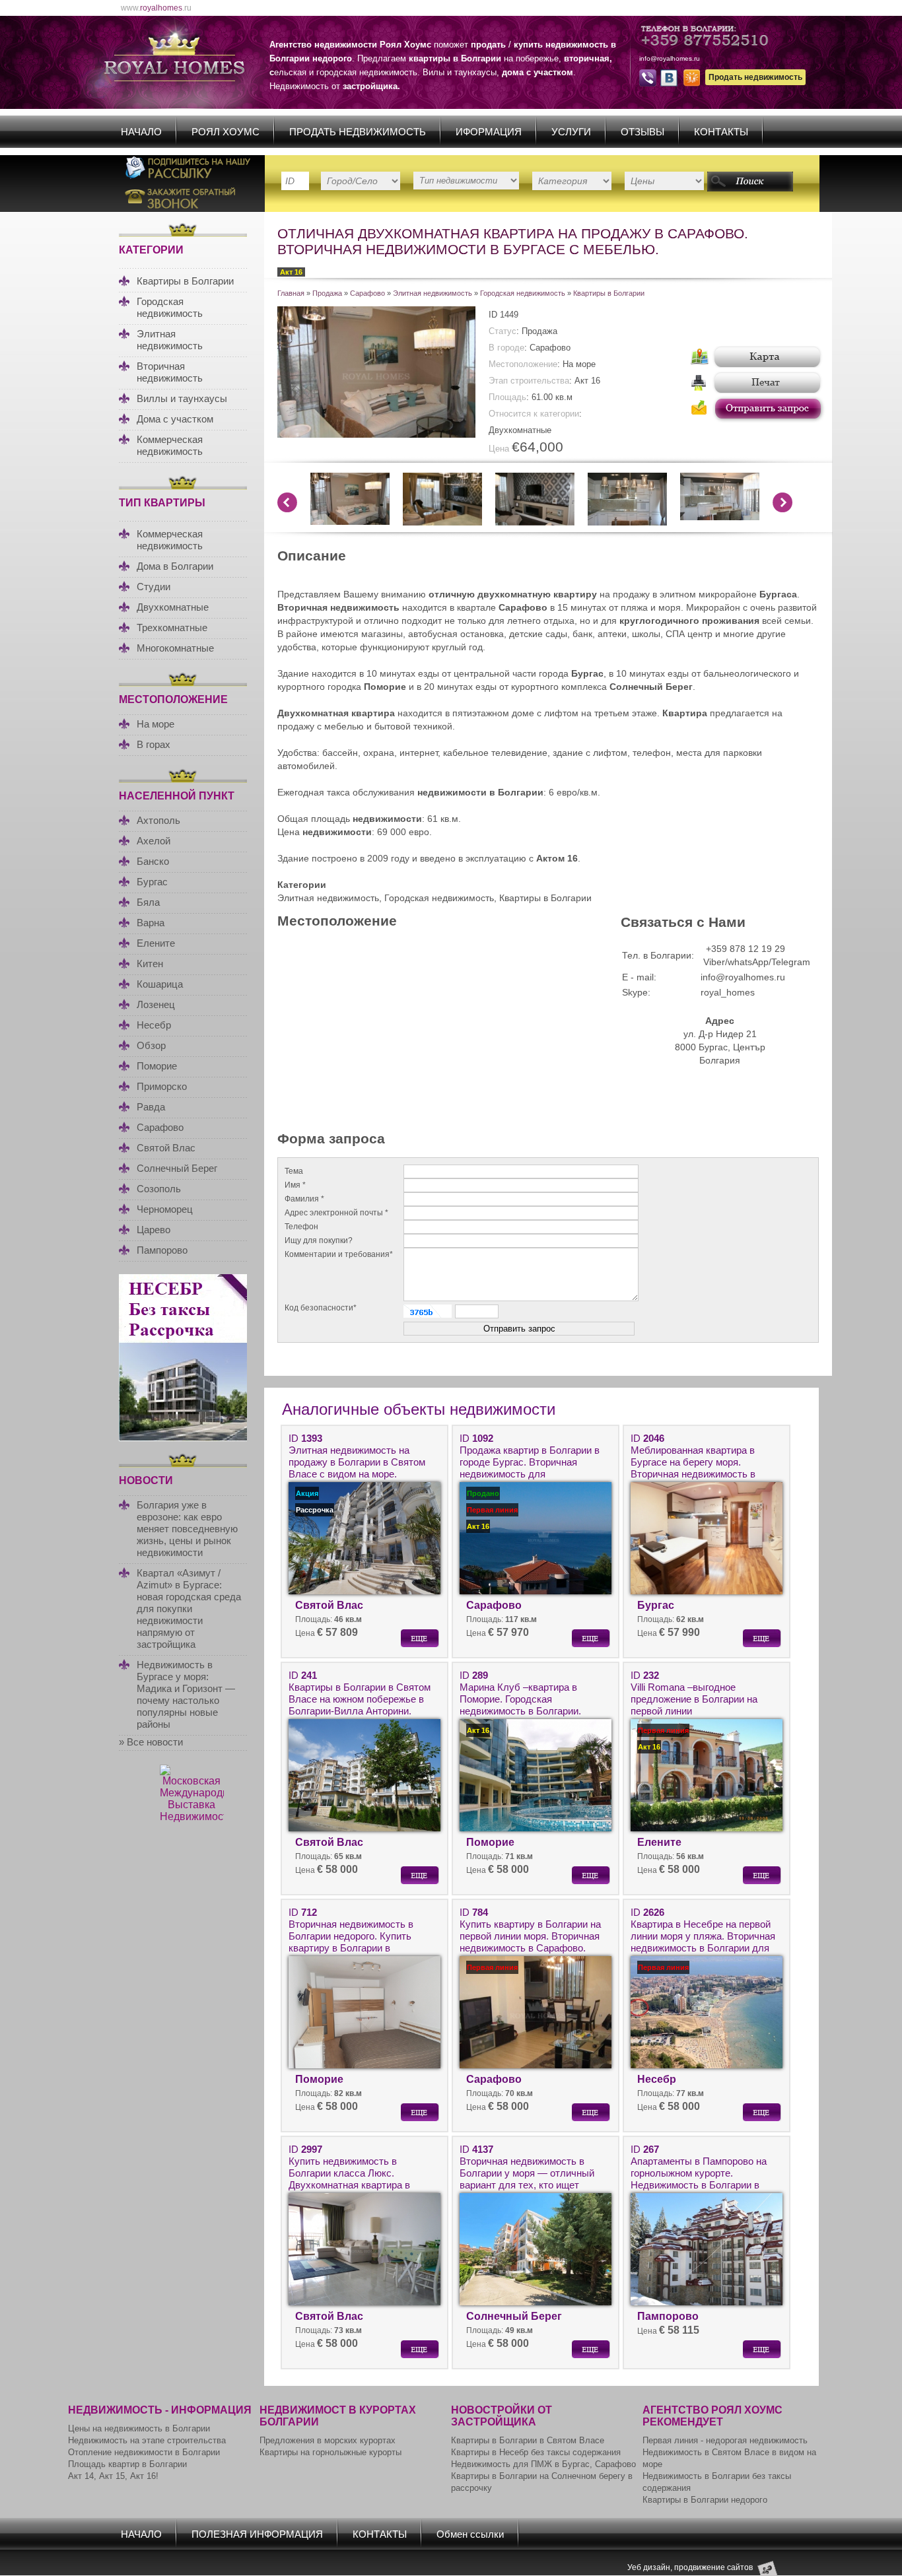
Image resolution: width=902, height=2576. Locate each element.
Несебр (154, 1025)
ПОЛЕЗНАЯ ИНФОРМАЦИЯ (257, 2534)
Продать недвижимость (755, 77)
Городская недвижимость (170, 307)
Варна (151, 923)
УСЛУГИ (571, 132)
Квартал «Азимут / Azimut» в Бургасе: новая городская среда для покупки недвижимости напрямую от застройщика (189, 1609)
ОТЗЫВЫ (642, 132)
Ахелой (154, 841)
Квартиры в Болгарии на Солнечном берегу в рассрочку (542, 2482)
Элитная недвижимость (170, 340)
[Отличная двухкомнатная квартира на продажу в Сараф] (376, 434)
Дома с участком (175, 419)
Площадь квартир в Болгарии (127, 2464)
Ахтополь (158, 820)
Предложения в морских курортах (328, 2440)
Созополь (159, 1189)
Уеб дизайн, (651, 2567)
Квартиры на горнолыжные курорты (330, 2452)
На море (156, 724)
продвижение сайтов (713, 2567)
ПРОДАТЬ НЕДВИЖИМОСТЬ (358, 132)
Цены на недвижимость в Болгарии (139, 2428)
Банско (153, 861)
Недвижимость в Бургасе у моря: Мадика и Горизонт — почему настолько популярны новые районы (186, 1694)
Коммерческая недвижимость (170, 445)
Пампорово (162, 1250)
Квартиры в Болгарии (185, 281)
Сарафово (160, 1127)
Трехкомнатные (172, 627)
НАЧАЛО (141, 132)
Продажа (327, 293)
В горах (154, 744)
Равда (151, 1107)
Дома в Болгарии (175, 566)
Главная (291, 293)
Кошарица (160, 984)
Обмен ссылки (470, 2534)
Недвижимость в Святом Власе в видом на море (729, 2458)
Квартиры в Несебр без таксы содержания (536, 2452)
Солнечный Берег (177, 1168)
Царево (154, 1230)
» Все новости (151, 1742)
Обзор (151, 1045)
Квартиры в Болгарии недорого (705, 2500)
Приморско (162, 1086)
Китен (150, 964)
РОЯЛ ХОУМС (225, 132)
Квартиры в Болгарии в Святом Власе (528, 2440)
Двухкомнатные (173, 607)
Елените (156, 943)
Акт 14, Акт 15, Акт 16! (113, 2476)
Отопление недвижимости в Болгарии (144, 2452)
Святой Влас (166, 1148)
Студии (154, 587)
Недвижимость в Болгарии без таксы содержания (717, 2482)
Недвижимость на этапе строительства (147, 2440)
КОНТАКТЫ (721, 132)
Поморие (157, 1066)
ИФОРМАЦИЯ (489, 132)
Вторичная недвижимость (170, 372)
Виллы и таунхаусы (182, 398)
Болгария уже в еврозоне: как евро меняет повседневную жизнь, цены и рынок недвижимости (187, 1529)
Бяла (148, 902)
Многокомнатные (175, 648)
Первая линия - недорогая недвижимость (725, 2440)
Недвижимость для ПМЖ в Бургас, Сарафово (543, 2464)
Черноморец (165, 1209)
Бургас (152, 882)
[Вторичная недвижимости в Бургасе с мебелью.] (720, 517)
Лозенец (156, 1004)
